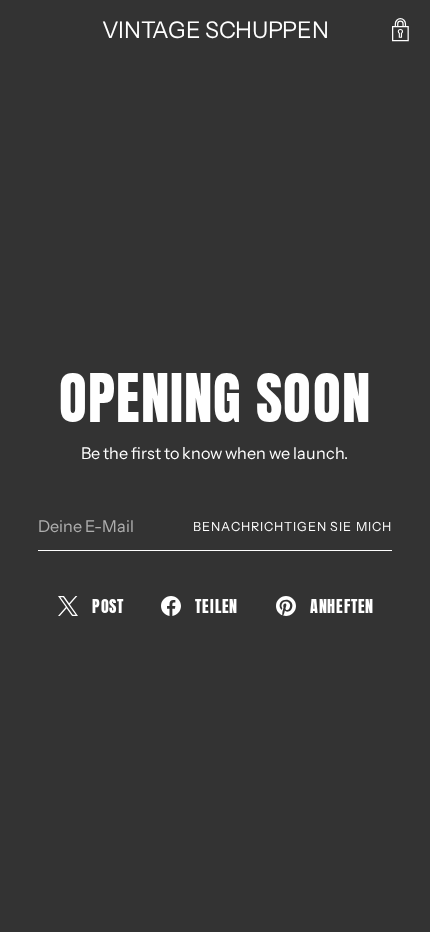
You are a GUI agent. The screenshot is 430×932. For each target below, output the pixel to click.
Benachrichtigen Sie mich (292, 526)
